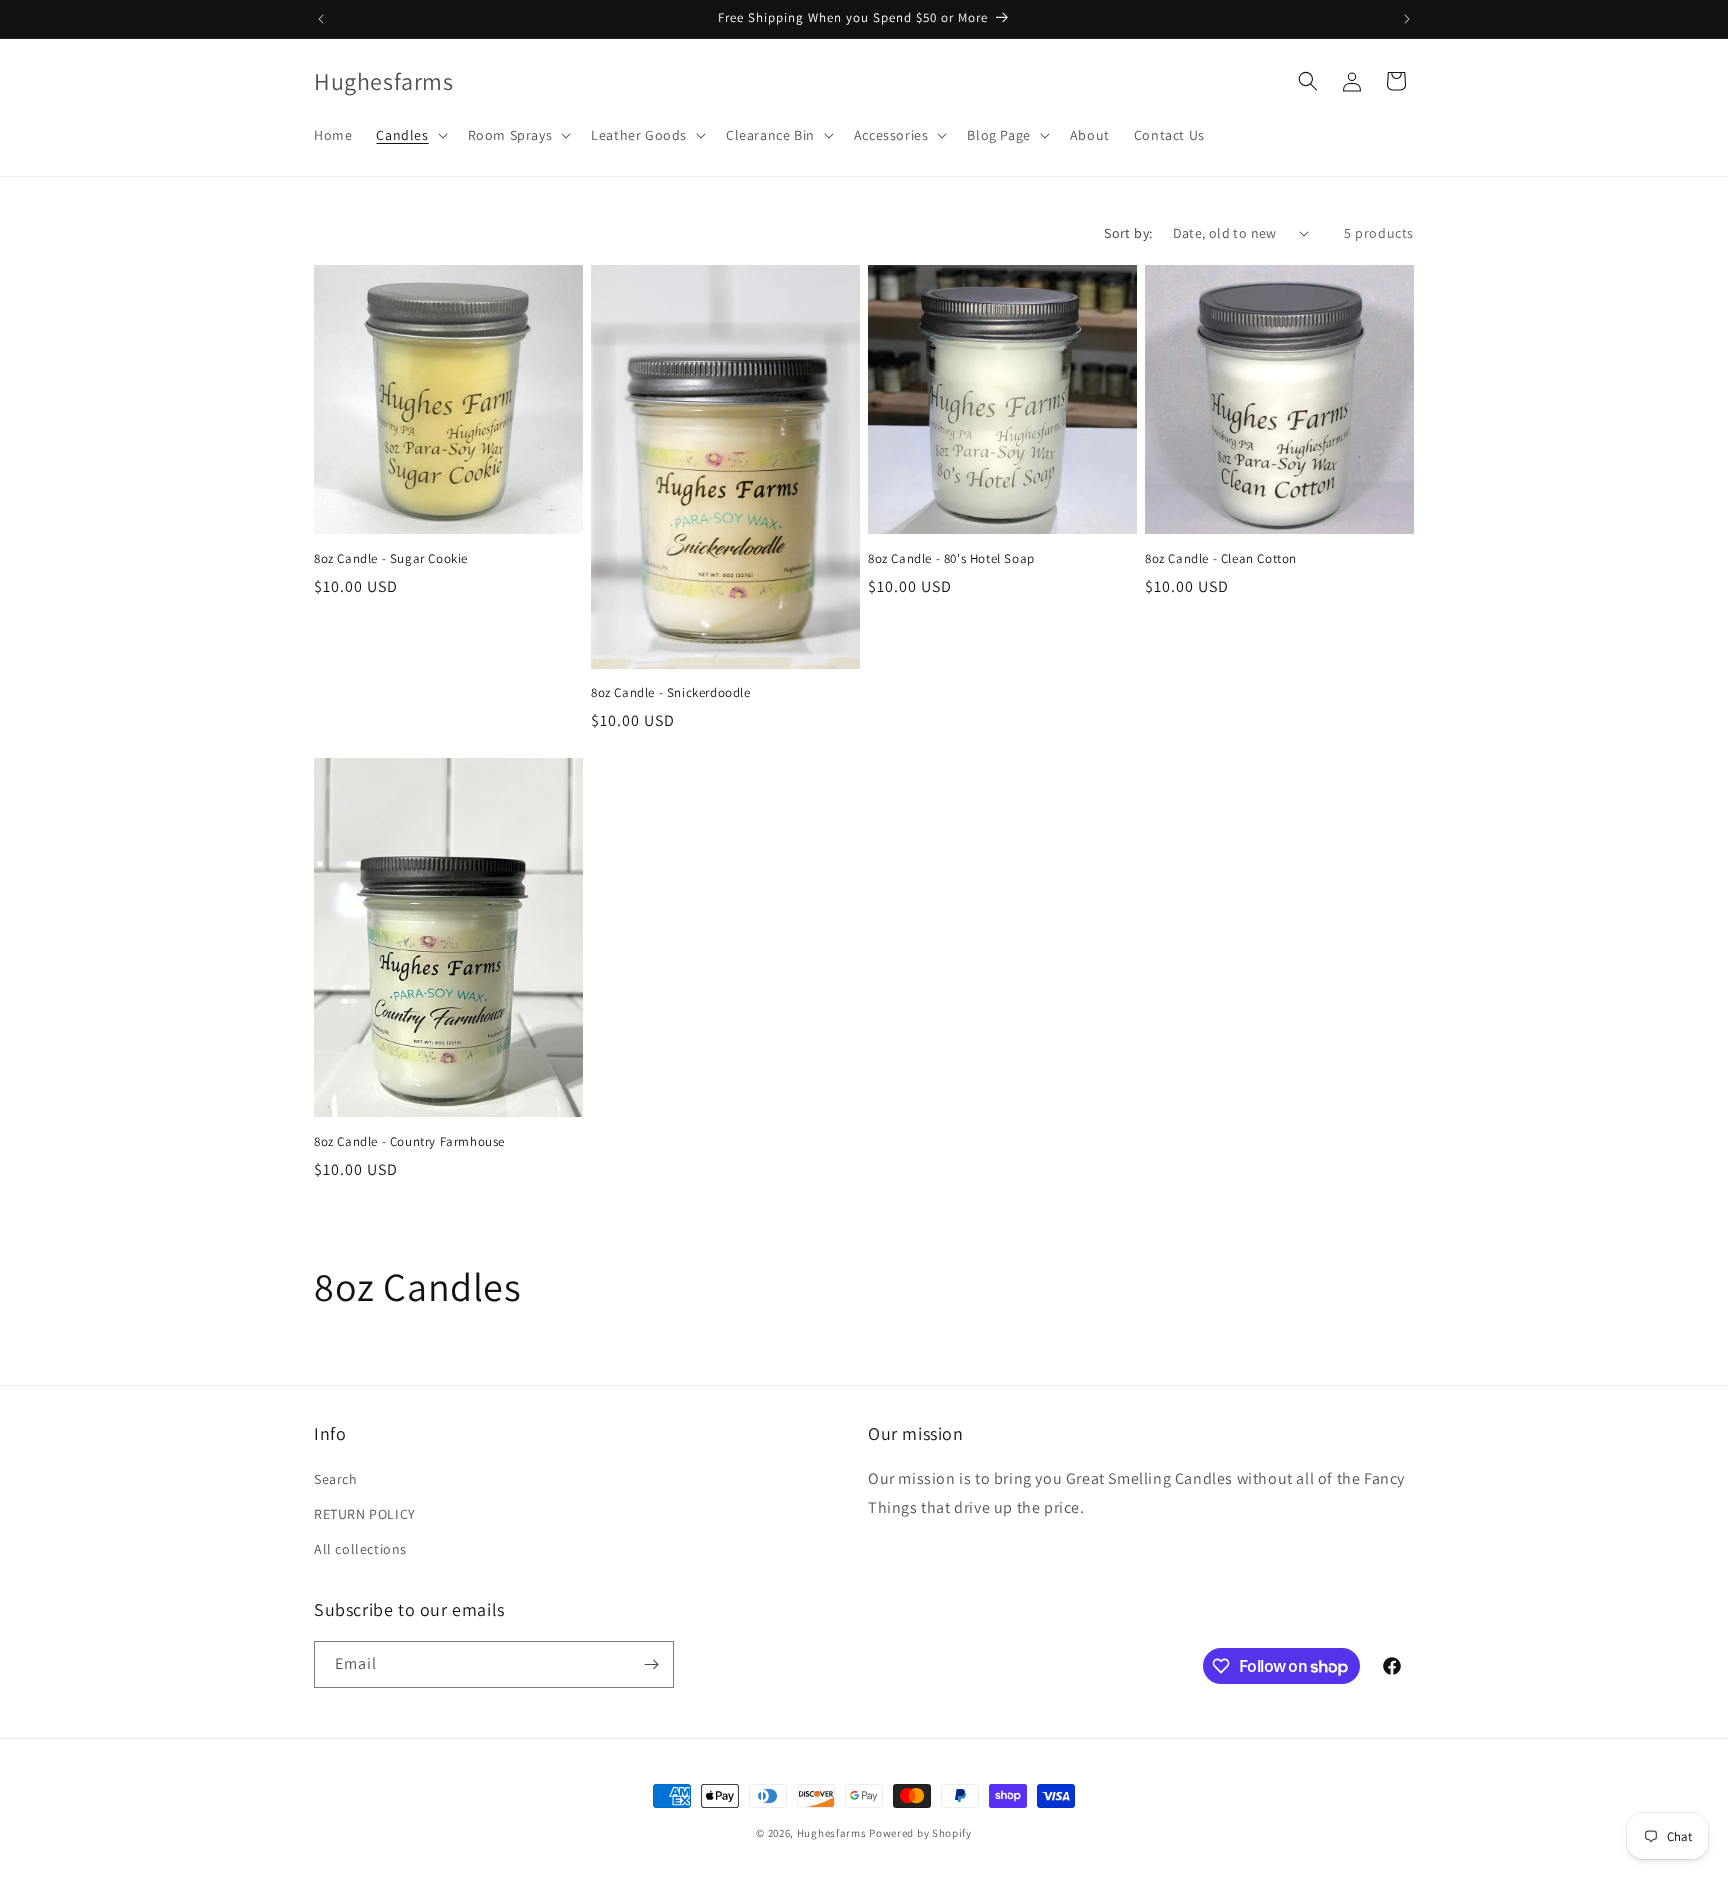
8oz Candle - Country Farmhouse (409, 1142)
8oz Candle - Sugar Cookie (391, 559)
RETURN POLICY (365, 1514)
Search (336, 1479)
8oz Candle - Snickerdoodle (671, 693)
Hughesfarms (832, 1833)
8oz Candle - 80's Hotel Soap (951, 559)
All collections (360, 1549)
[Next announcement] (1407, 19)
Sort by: (1128, 233)
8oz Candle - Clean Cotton (1221, 559)
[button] (409, 135)
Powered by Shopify (920, 1833)
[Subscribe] (651, 1664)
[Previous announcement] (321, 19)
